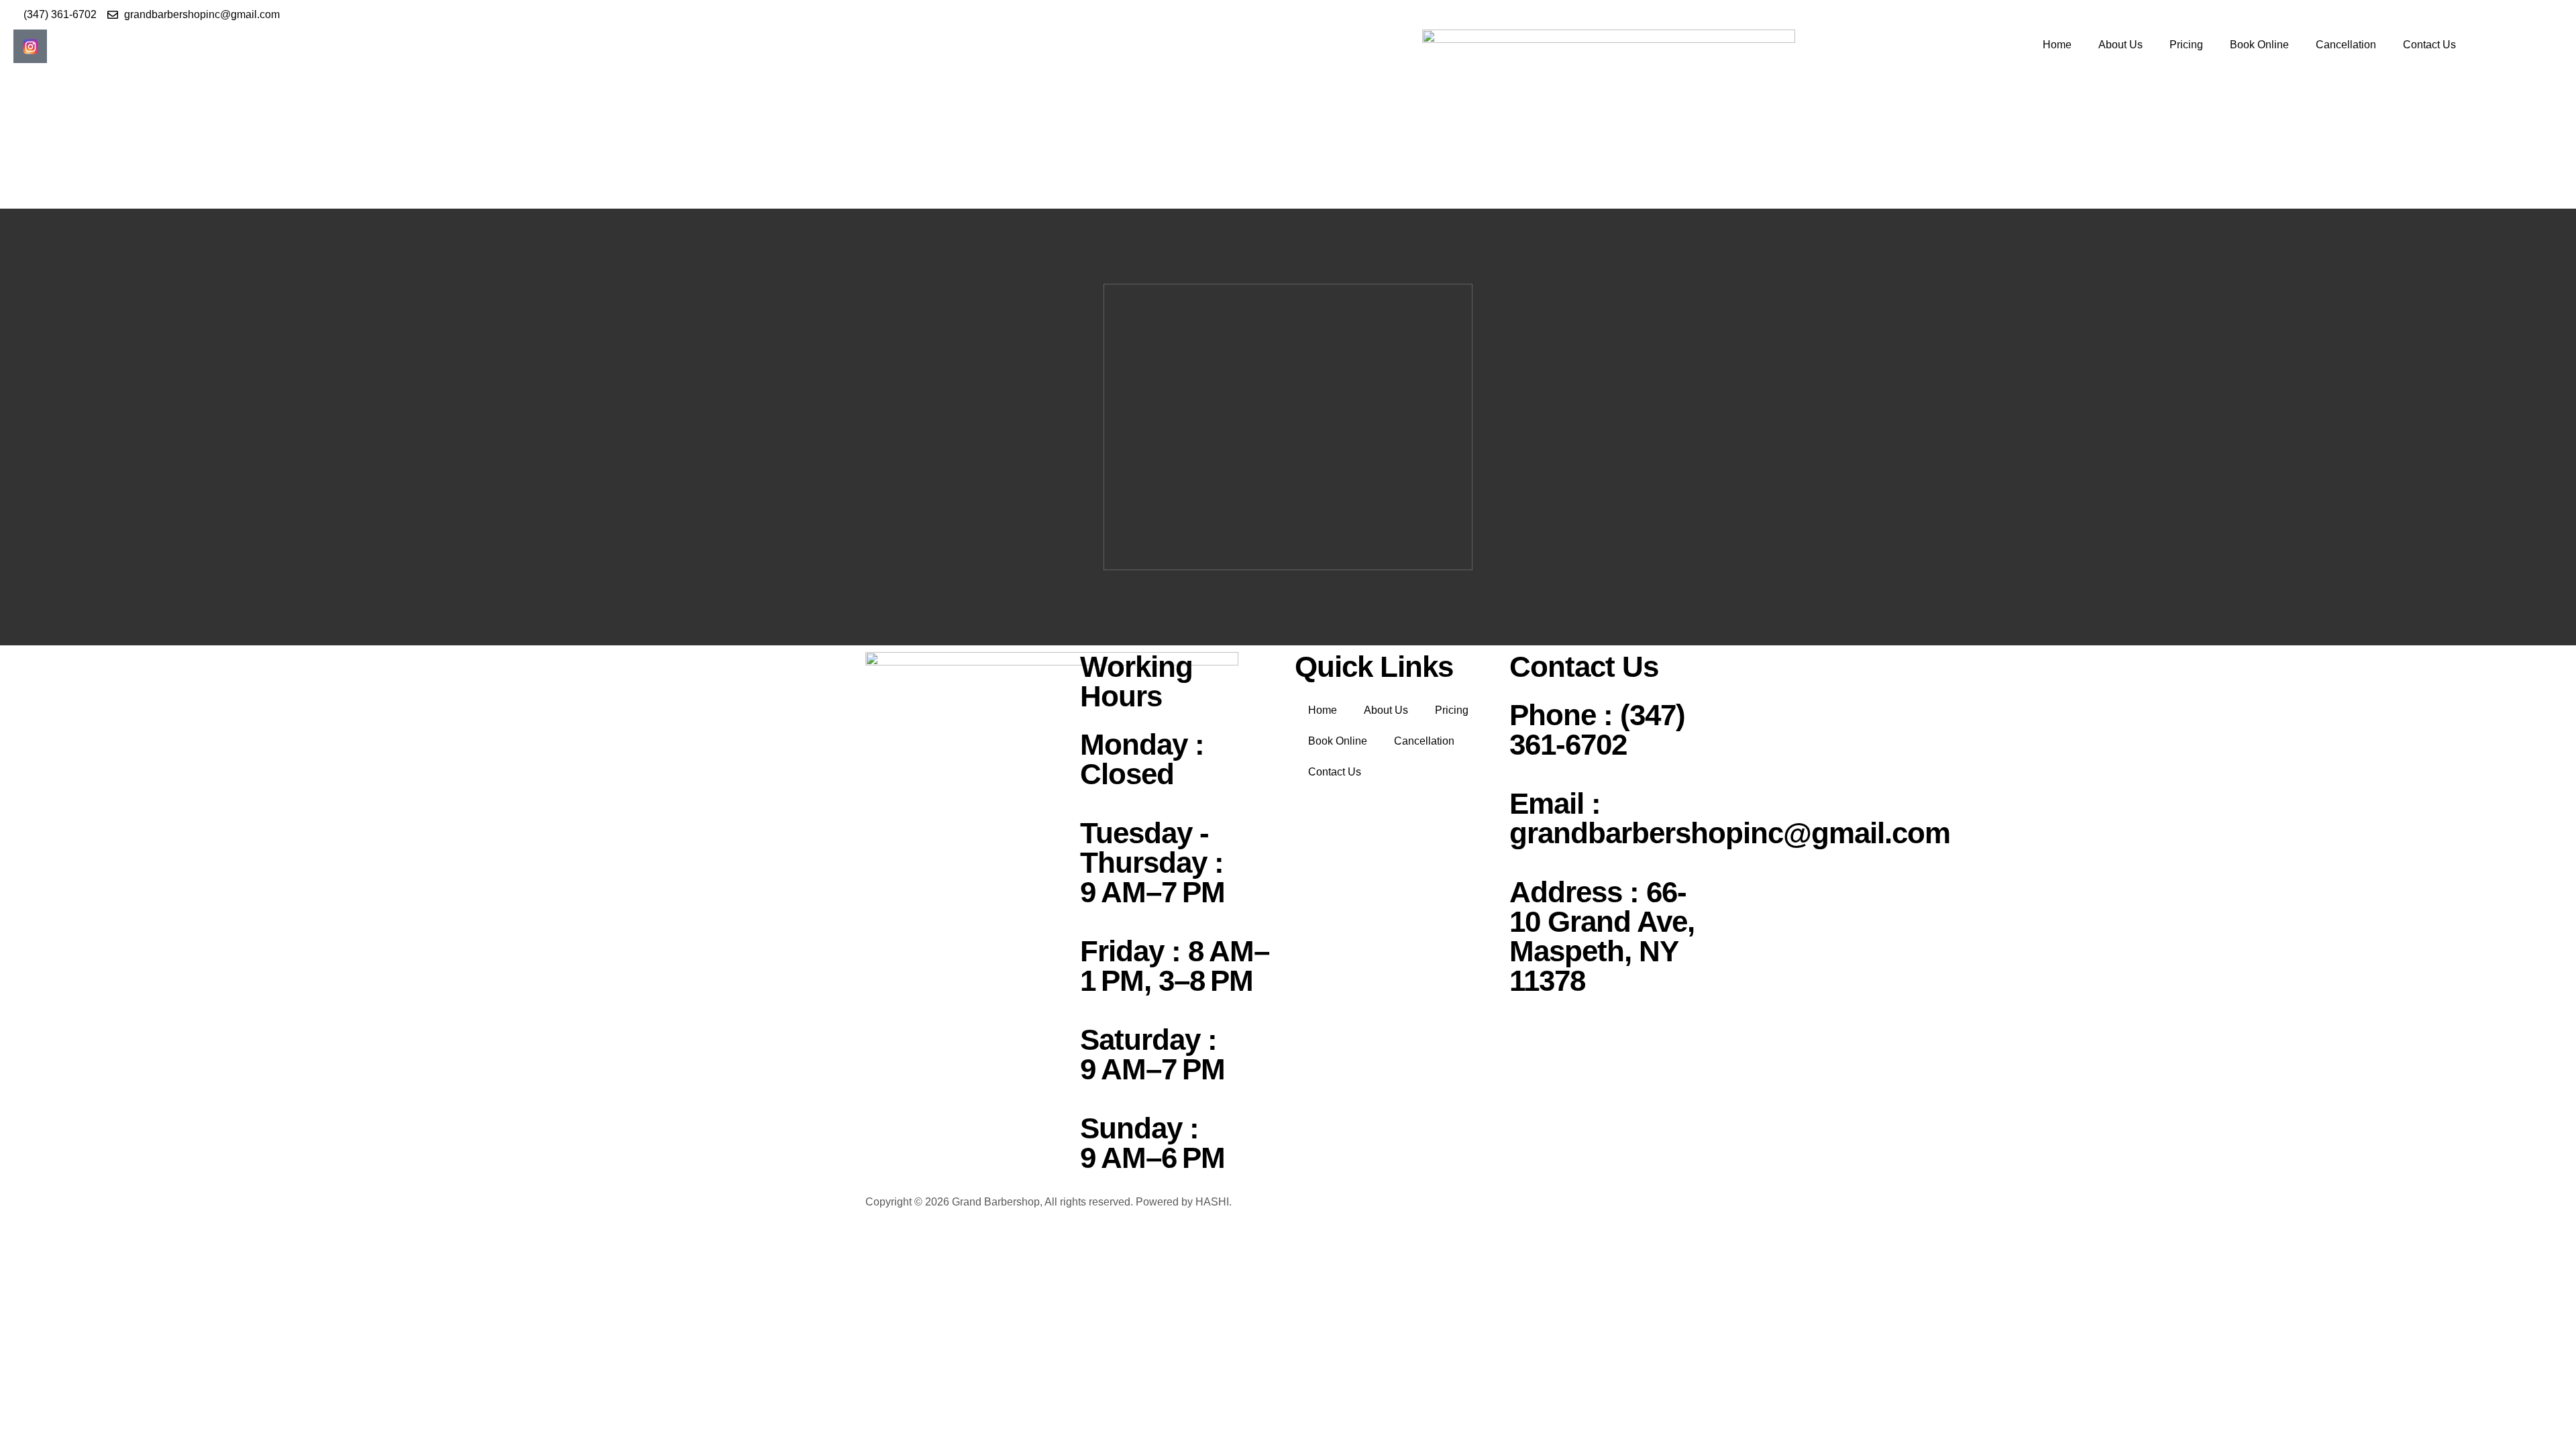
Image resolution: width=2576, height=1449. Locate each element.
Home (2057, 45)
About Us (2121, 45)
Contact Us (2429, 45)
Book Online (2259, 45)
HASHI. (1214, 1202)
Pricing (2186, 45)
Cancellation (2346, 45)
